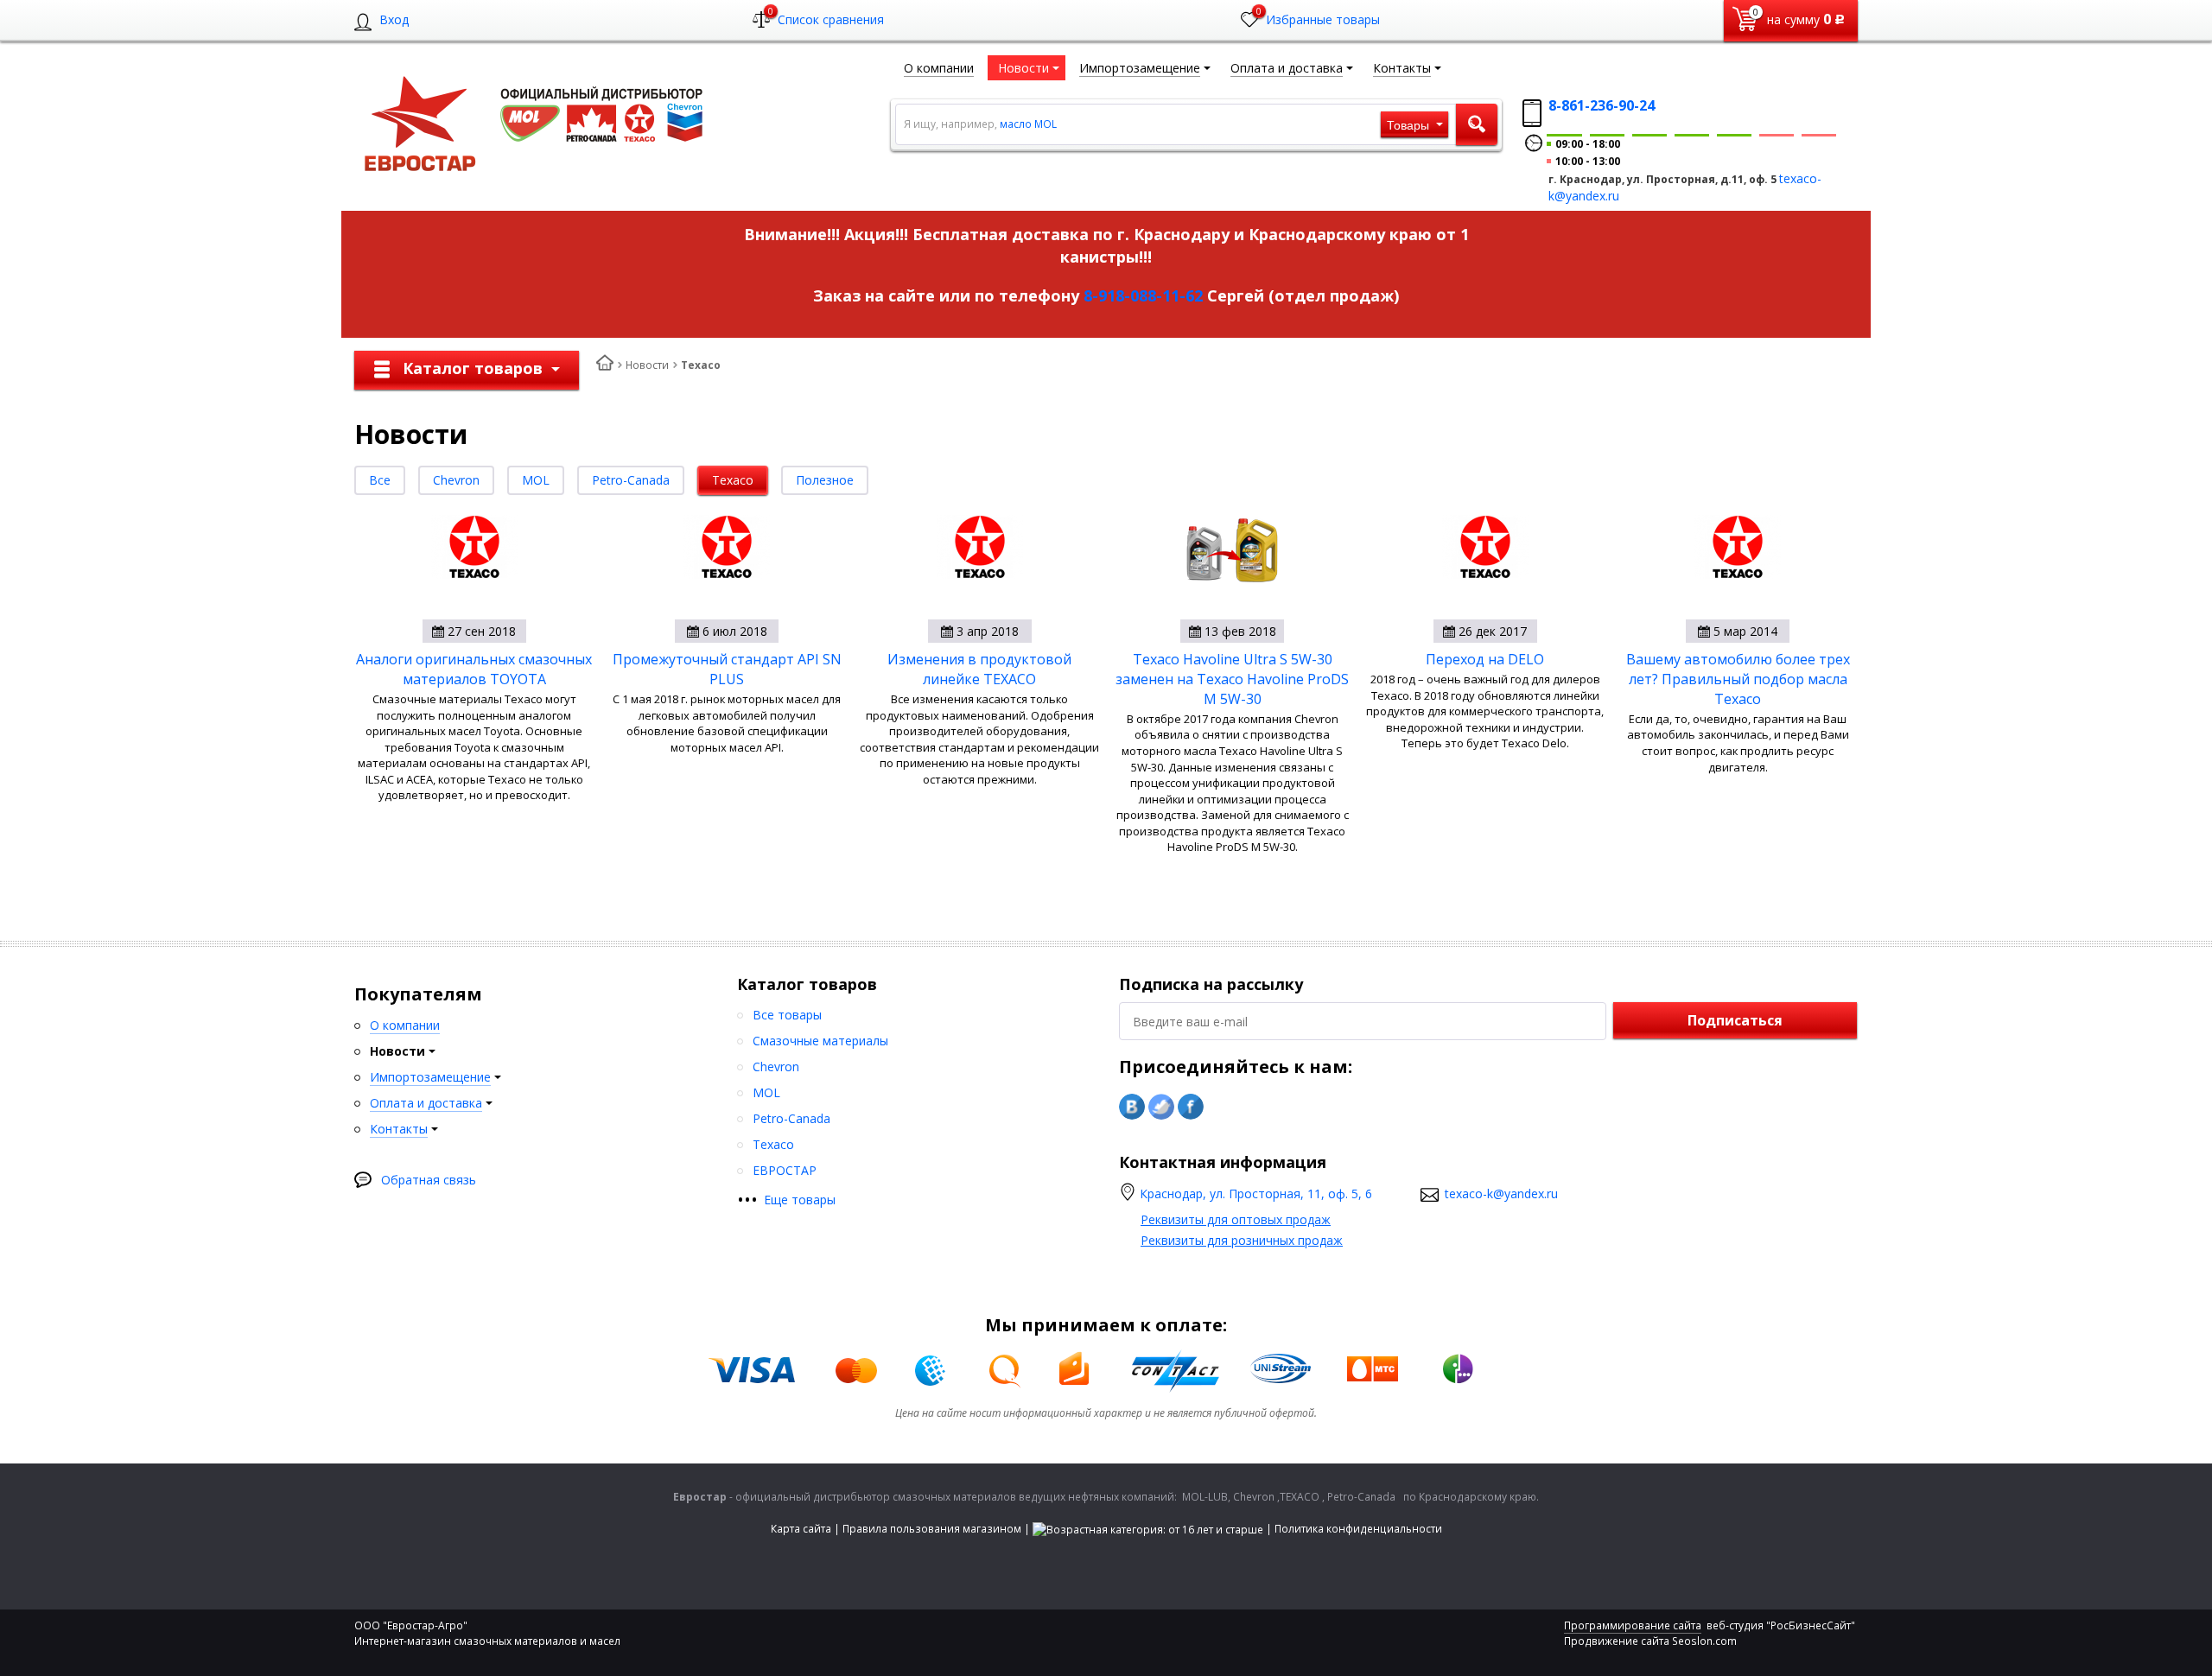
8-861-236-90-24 (1602, 105)
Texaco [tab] (733, 480)
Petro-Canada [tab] (631, 480)
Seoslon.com (1704, 1641)
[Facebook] (1191, 1107)
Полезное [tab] (825, 480)
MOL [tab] (536, 480)
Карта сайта (801, 1529)
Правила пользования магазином (932, 1529)
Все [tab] (380, 480)
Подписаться (1735, 1020)
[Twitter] (1161, 1107)
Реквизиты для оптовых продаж (1236, 1219)
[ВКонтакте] (1132, 1107)
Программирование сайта (1633, 1625)
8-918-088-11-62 (1143, 295)
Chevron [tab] (456, 480)
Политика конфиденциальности (1358, 1529)
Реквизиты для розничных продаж (1242, 1240)
